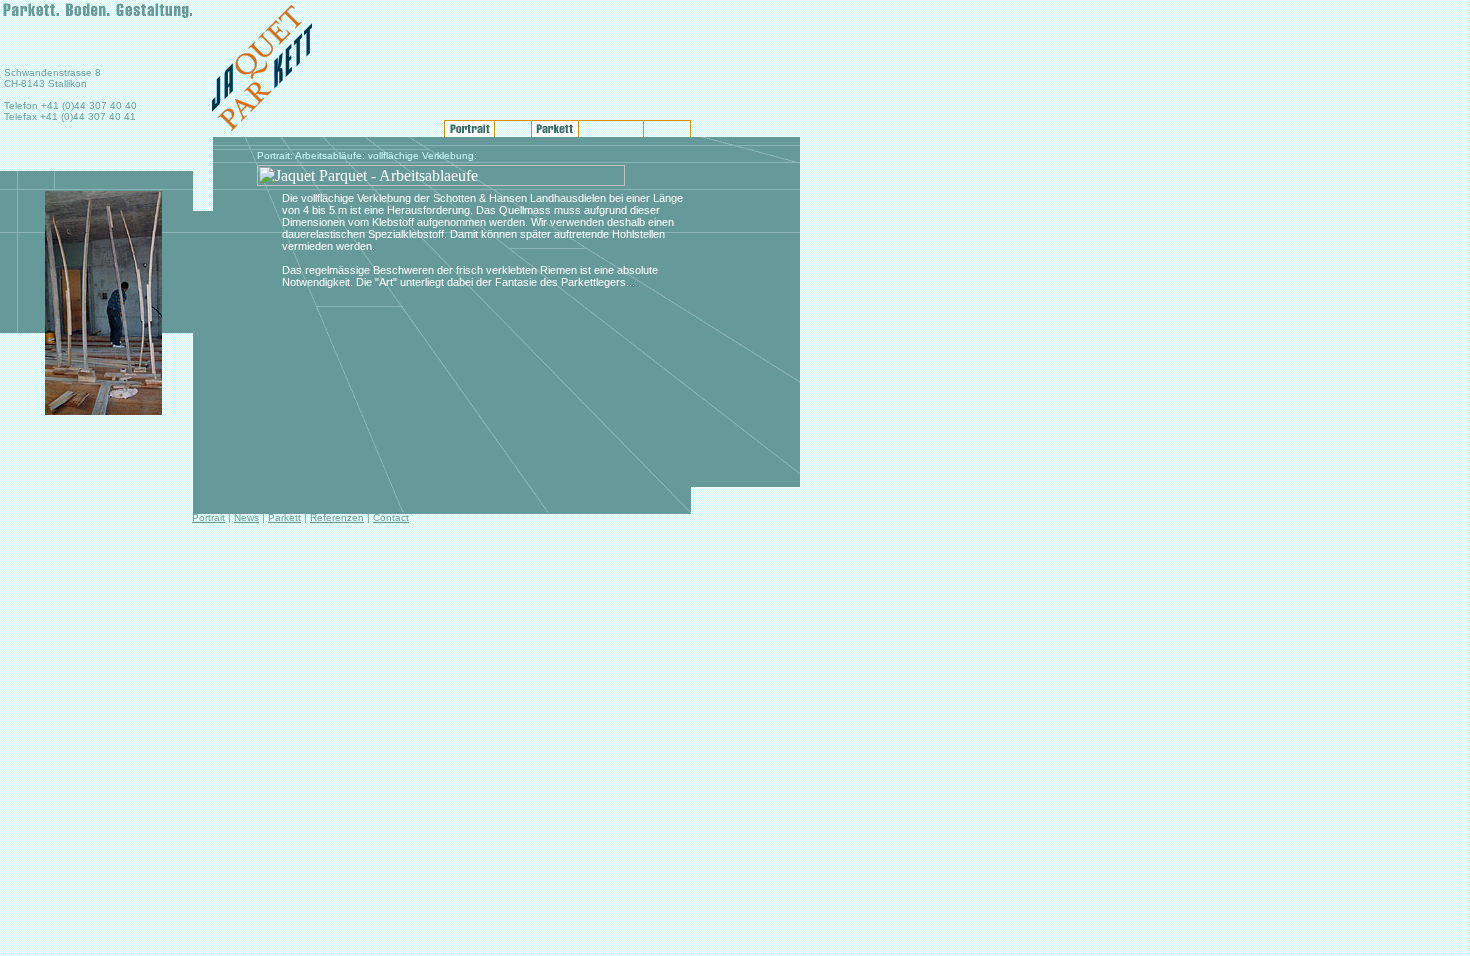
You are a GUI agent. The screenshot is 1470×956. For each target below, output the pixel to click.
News (246, 517)
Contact (391, 517)
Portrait (208, 517)
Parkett (284, 517)
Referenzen (337, 517)
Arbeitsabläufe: (330, 155)
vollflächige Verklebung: (422, 155)
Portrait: (275, 155)
